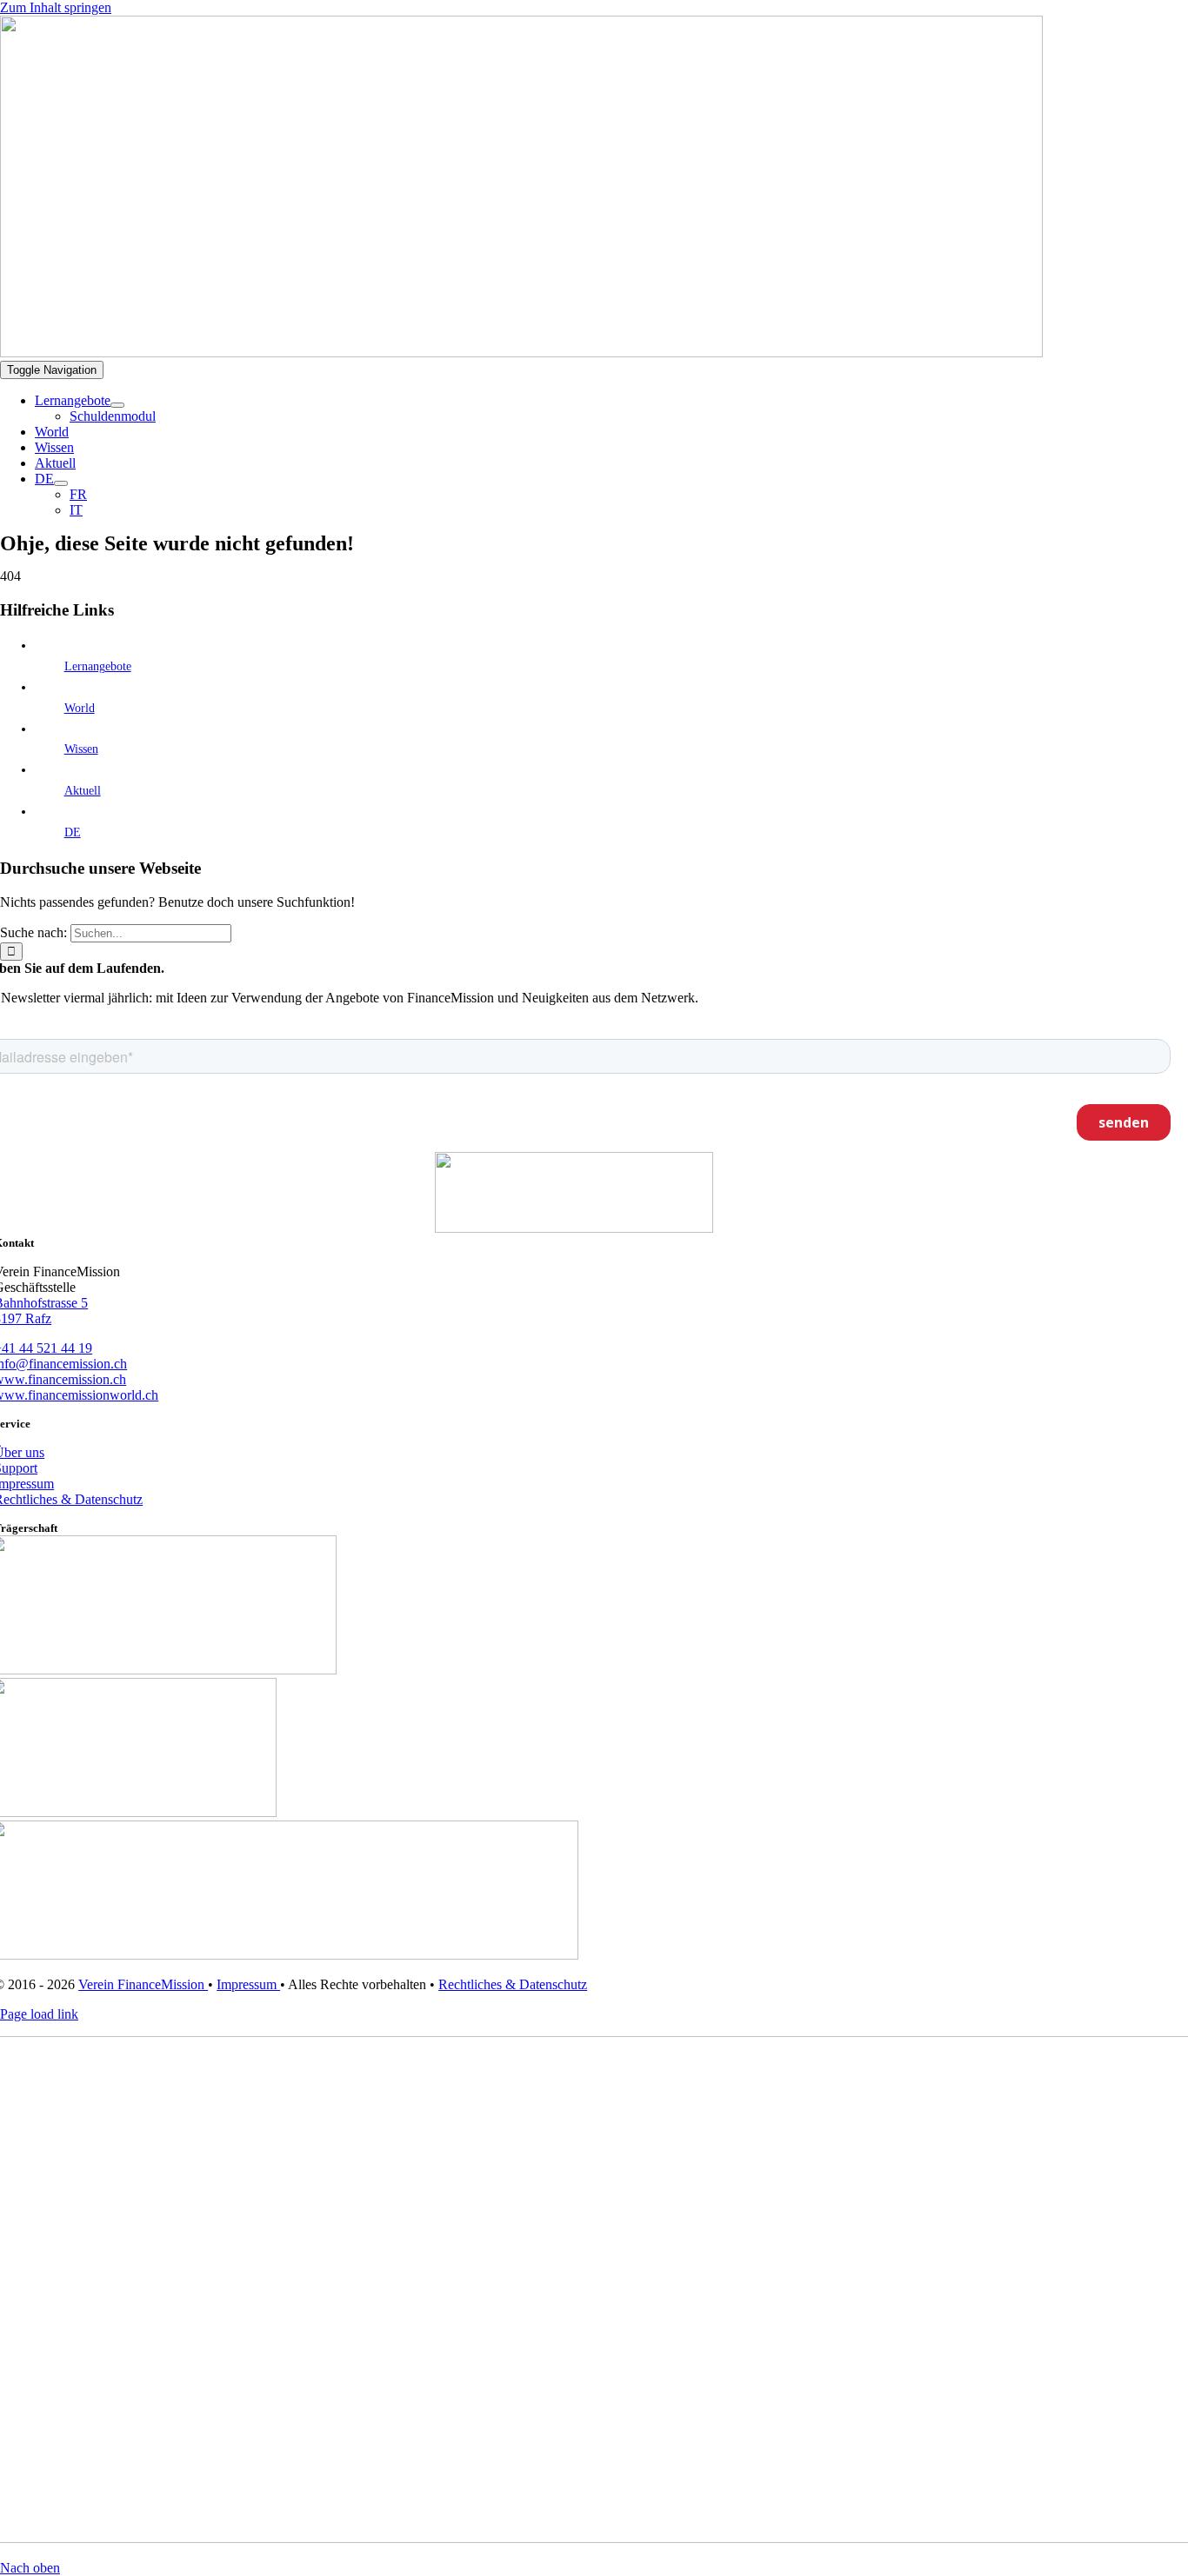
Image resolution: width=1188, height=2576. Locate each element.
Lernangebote (98, 666)
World (80, 708)
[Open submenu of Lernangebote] (117, 405)
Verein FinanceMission (143, 1984)
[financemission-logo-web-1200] (521, 353)
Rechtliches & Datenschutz (513, 1984)
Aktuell (83, 791)
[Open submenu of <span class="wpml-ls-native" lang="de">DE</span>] (61, 483)
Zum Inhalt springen (56, 7)
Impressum (248, 1984)
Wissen (81, 749)
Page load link (39, 2014)
